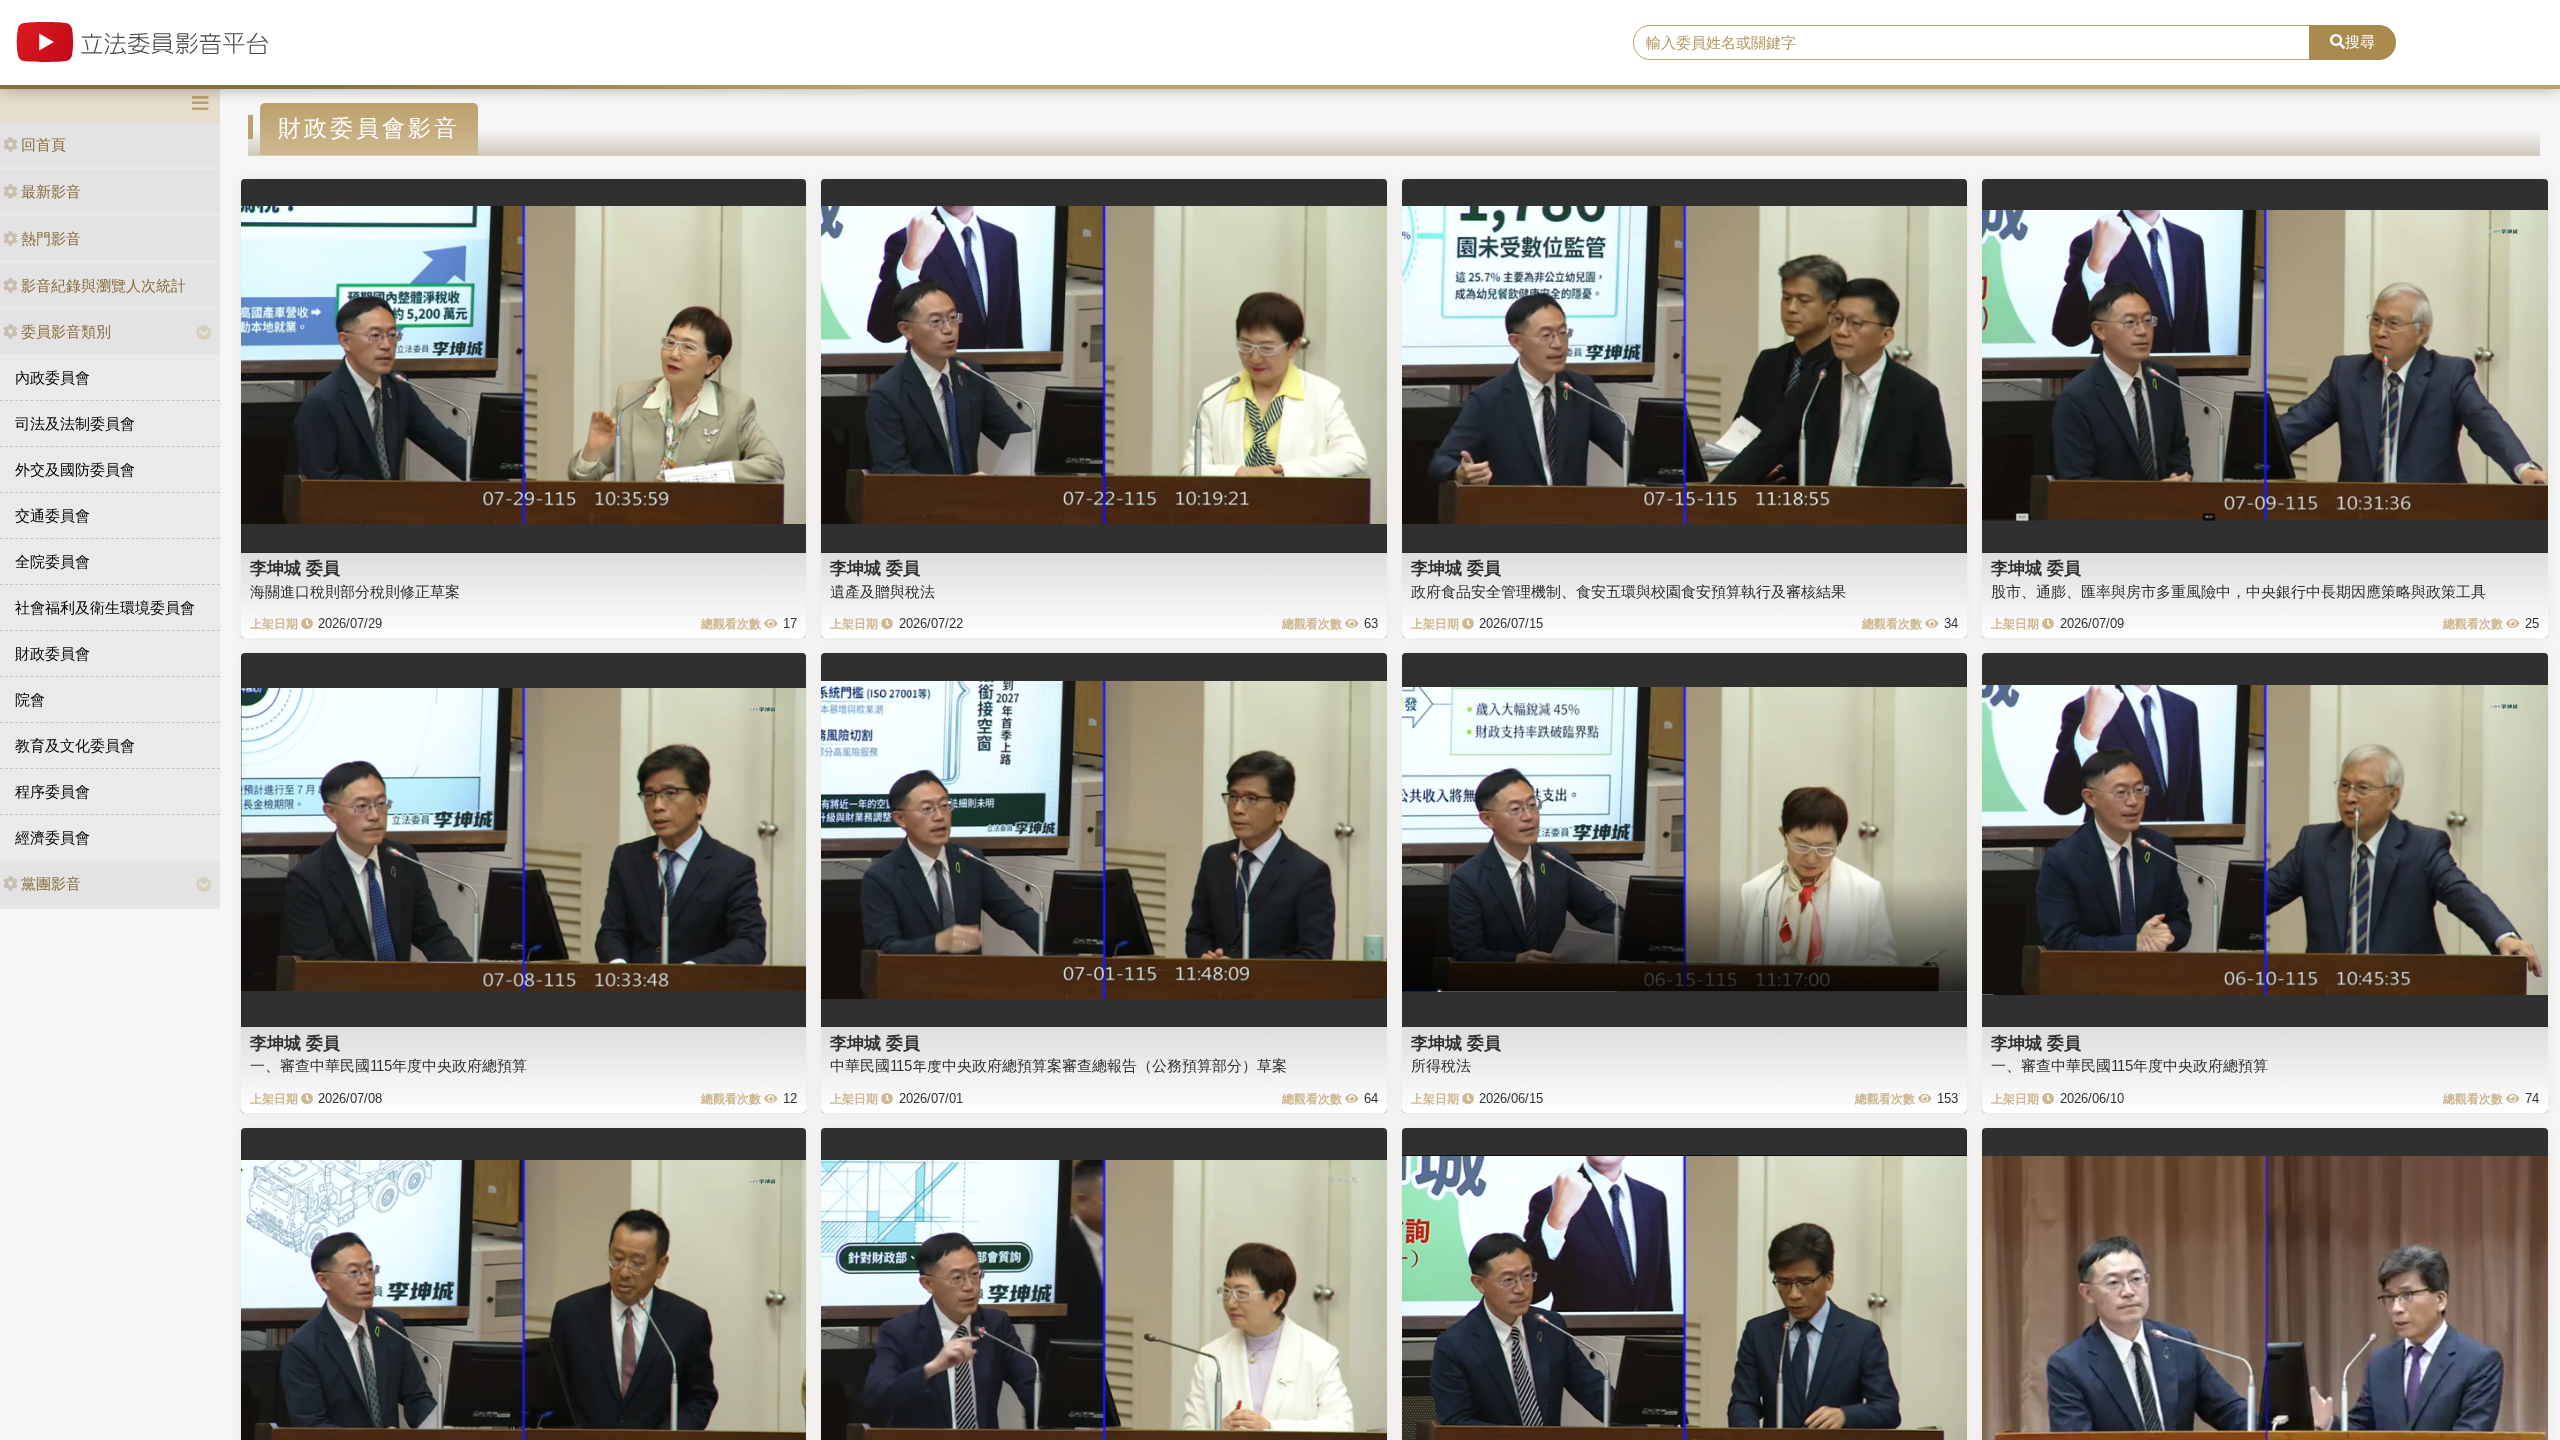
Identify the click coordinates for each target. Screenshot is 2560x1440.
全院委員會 (52, 561)
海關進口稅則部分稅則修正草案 (355, 591)
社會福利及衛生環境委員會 (105, 607)
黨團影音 (51, 883)
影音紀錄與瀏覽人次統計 (103, 285)
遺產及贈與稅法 (882, 591)
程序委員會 (52, 791)
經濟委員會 (52, 837)
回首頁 (43, 144)
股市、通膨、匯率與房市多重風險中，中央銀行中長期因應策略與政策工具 (2238, 591)
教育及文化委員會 (75, 745)
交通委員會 (52, 515)
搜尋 (2360, 41)
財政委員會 (52, 653)
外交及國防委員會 (75, 469)
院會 (30, 699)
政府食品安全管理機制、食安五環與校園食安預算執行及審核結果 (1628, 591)
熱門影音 (51, 238)
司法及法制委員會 (75, 423)
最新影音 (51, 191)
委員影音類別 (66, 331)
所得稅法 (1441, 1065)
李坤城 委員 (295, 568)
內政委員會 (52, 377)
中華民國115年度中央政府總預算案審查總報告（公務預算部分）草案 (1058, 1065)
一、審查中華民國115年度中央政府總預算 (388, 1065)
